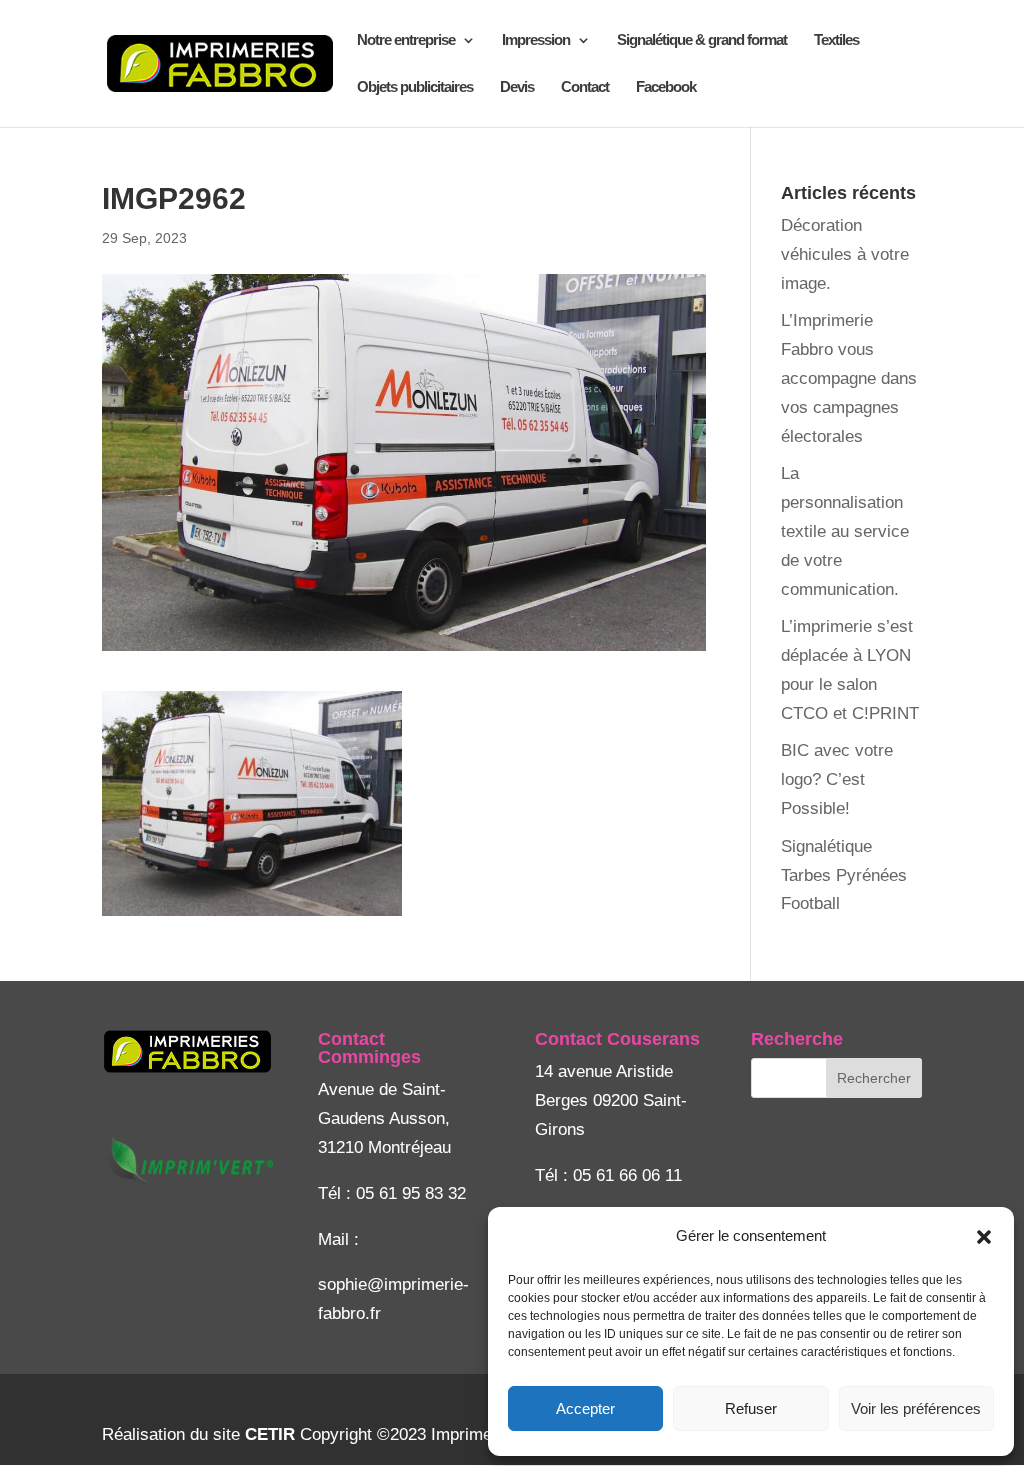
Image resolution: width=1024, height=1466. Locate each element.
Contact (585, 87)
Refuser (751, 1408)
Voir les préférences (916, 1408)
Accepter (585, 1408)
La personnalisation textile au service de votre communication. (845, 531)
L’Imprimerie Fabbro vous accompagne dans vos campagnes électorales (849, 378)
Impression (536, 40)
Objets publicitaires (415, 87)
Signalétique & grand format (702, 40)
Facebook (666, 87)
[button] (984, 1237)
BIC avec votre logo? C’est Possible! (837, 779)
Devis (517, 87)
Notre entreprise (406, 40)
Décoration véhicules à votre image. (845, 254)
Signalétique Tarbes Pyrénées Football (844, 875)
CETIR (270, 1434)
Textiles (836, 40)
